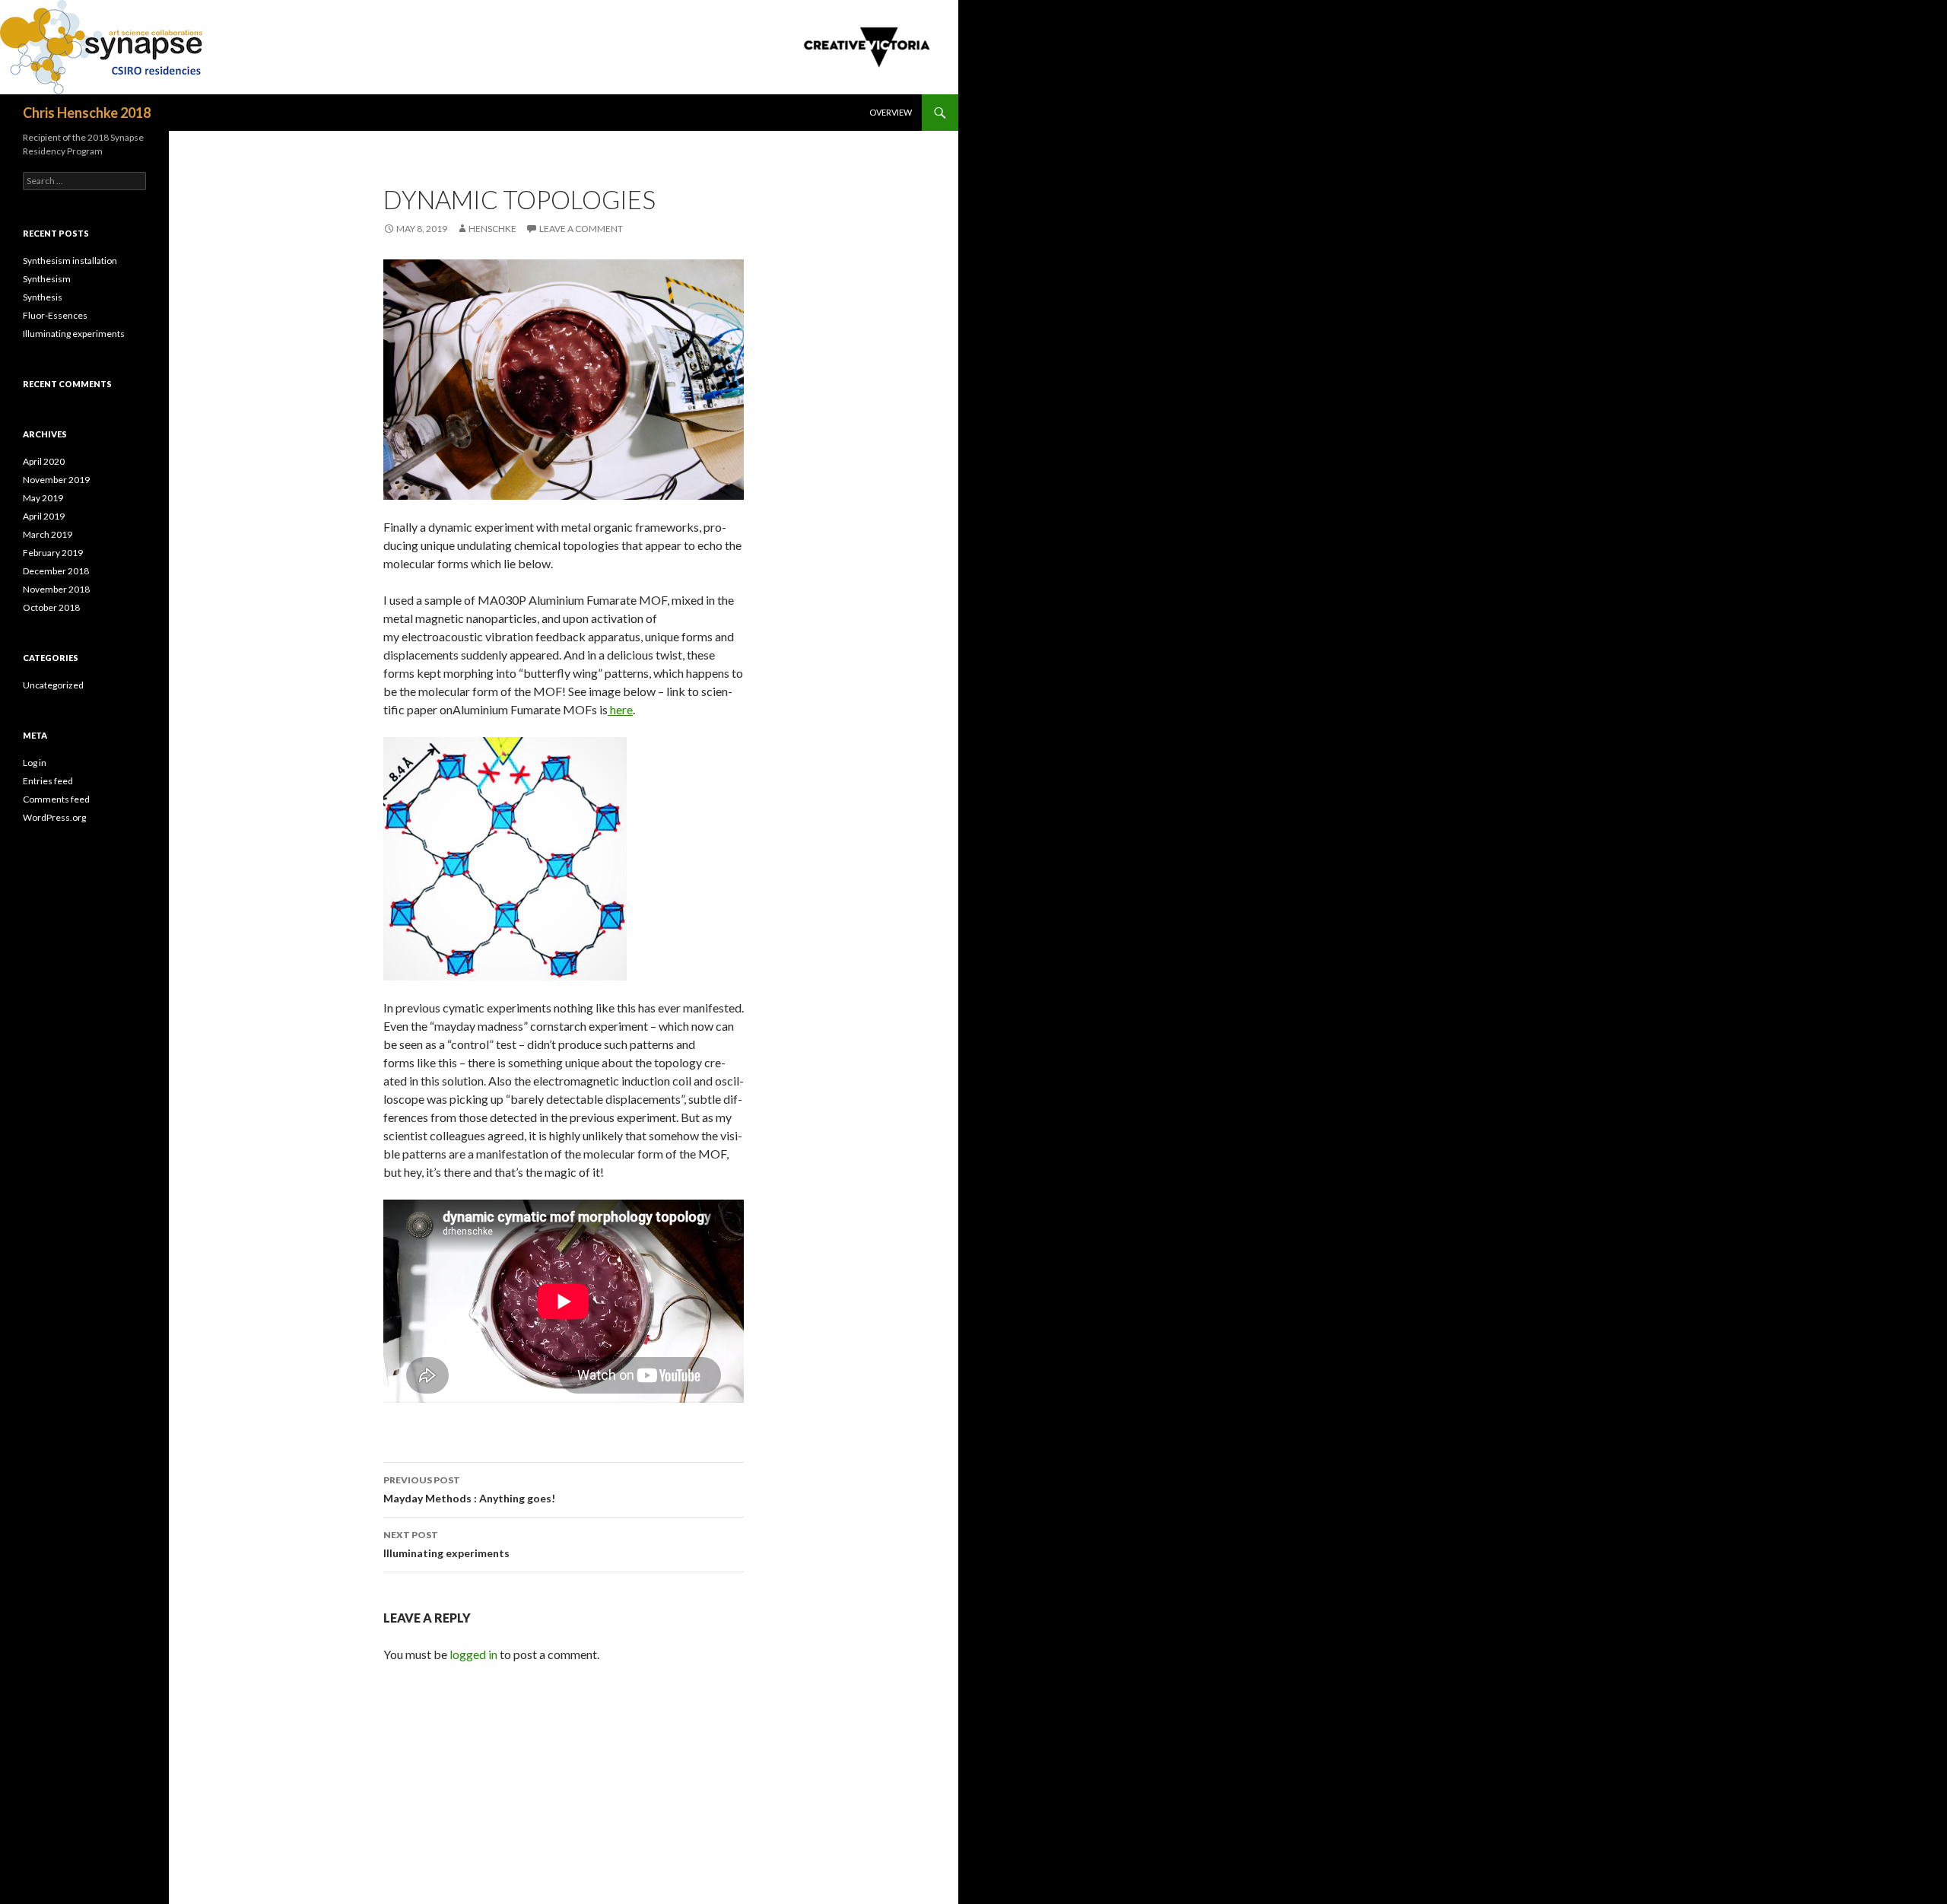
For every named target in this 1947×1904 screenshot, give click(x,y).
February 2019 (53, 553)
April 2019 (44, 516)
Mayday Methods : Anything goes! (469, 1489)
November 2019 (56, 480)
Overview (891, 112)
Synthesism (47, 279)
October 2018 (51, 607)
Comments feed (56, 799)
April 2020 (44, 461)
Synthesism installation (70, 261)
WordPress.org (54, 817)
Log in (35, 763)
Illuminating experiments (446, 1544)
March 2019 (48, 534)
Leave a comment (581, 229)
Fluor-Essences (55, 315)
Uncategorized (53, 685)
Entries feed (48, 781)
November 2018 (56, 589)
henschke (492, 229)
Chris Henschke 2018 (87, 113)
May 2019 (43, 498)
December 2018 (56, 571)
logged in (473, 1654)
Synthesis (43, 297)
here (620, 709)
